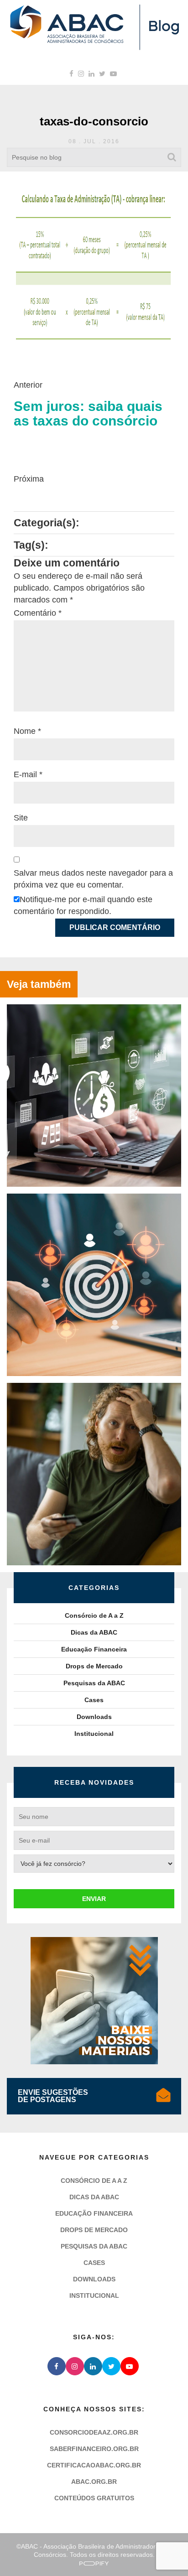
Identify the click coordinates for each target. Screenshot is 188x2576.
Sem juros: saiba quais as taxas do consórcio (88, 414)
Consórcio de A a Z (94, 1615)
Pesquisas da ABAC (94, 1683)
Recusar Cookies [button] (56, 2548)
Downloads (94, 1717)
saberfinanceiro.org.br (94, 2449)
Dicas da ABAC (94, 1632)
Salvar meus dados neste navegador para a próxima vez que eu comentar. (93, 879)
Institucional (94, 1734)
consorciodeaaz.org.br (94, 2432)
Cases (94, 1700)
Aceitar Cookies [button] (132, 2548)
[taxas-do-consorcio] (94, 265)
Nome (27, 731)
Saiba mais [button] (94, 2521)
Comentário (38, 613)
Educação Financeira (94, 1649)
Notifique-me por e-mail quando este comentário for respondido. (83, 905)
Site (21, 818)
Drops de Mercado (94, 1666)
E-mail (28, 774)
